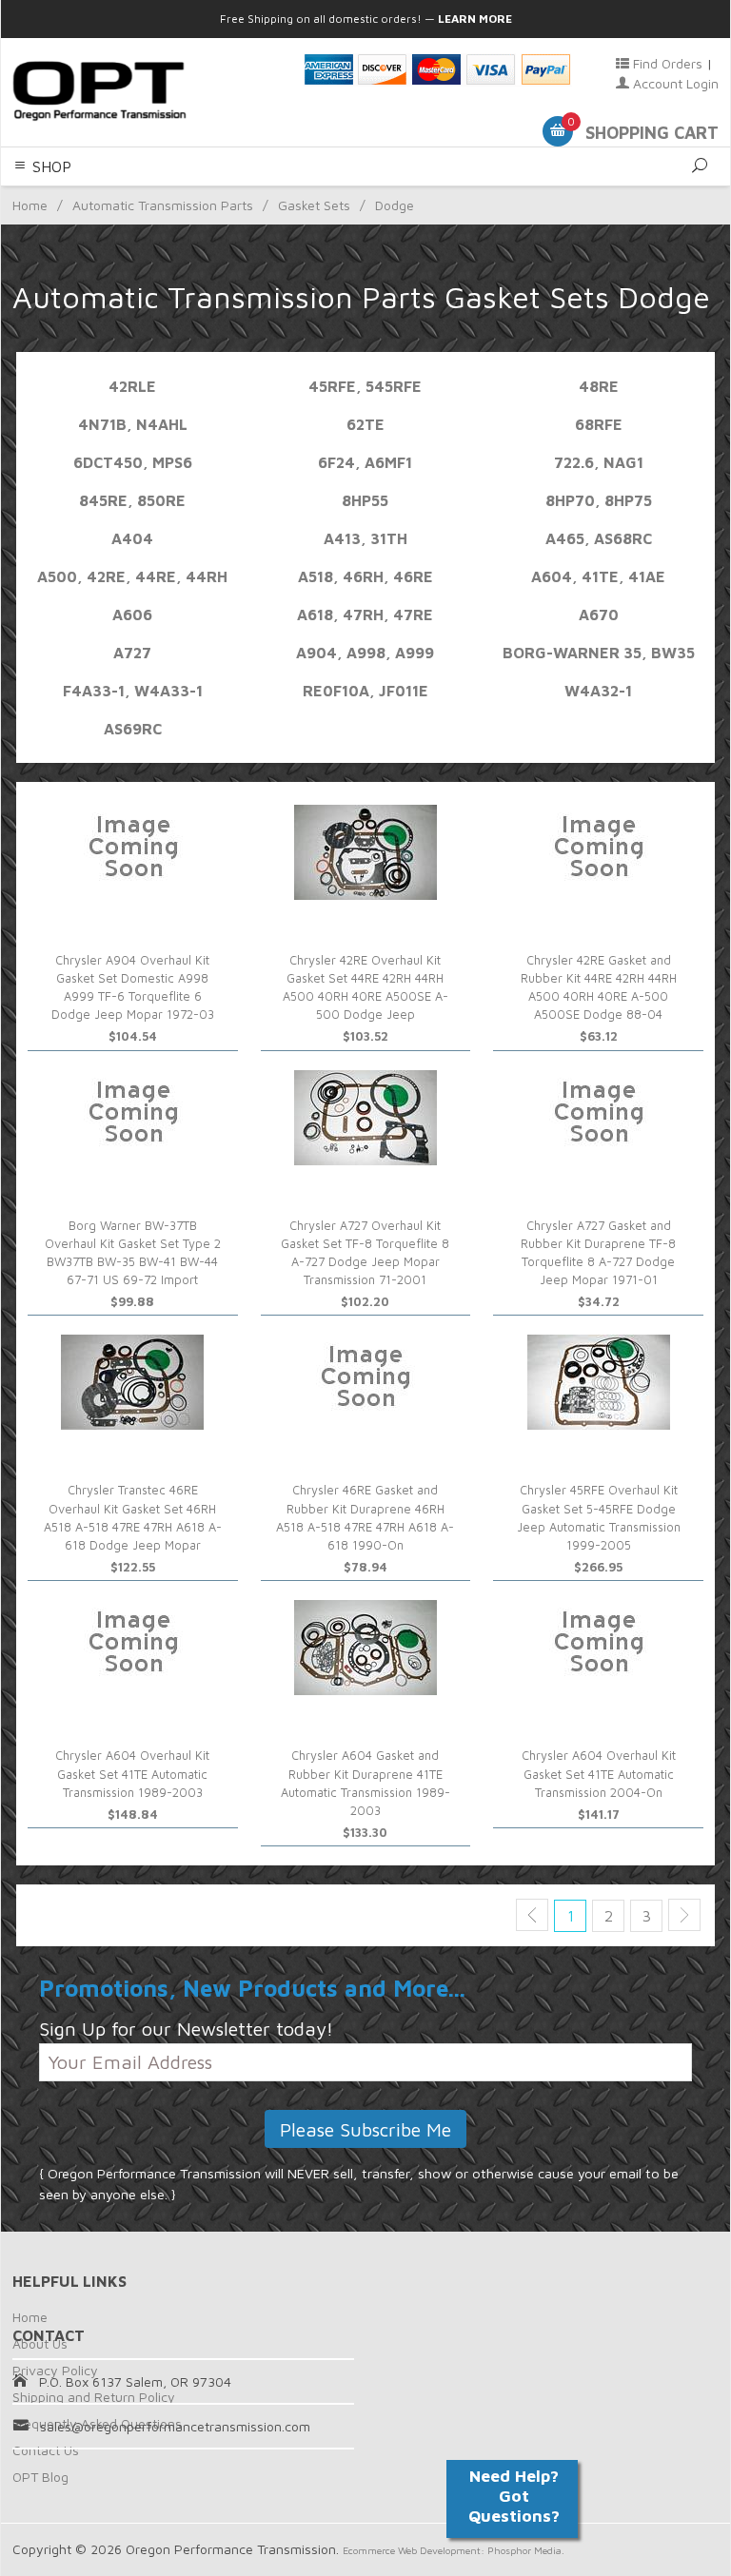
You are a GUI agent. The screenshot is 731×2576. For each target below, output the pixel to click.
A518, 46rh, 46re (365, 576)
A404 (132, 538)
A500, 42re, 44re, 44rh (132, 576)
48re (599, 386)
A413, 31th (365, 538)
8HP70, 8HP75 (599, 500)
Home (30, 2317)
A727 (132, 653)
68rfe (599, 424)
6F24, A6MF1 (365, 462)
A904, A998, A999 (365, 653)
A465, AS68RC (599, 538)
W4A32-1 (598, 691)
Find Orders (666, 63)
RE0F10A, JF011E (365, 691)
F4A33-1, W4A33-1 (133, 691)
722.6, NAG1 (599, 462)
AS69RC (133, 729)
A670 (599, 615)
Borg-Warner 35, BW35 (599, 653)
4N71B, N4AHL (133, 424)
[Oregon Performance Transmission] (147, 91)
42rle (132, 386)
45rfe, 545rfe (365, 386)
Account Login (674, 83)
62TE (365, 424)
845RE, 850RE (132, 500)
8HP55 (365, 500)
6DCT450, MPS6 (133, 462)
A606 (132, 615)
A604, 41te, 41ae (598, 576)
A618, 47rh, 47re (365, 615)
